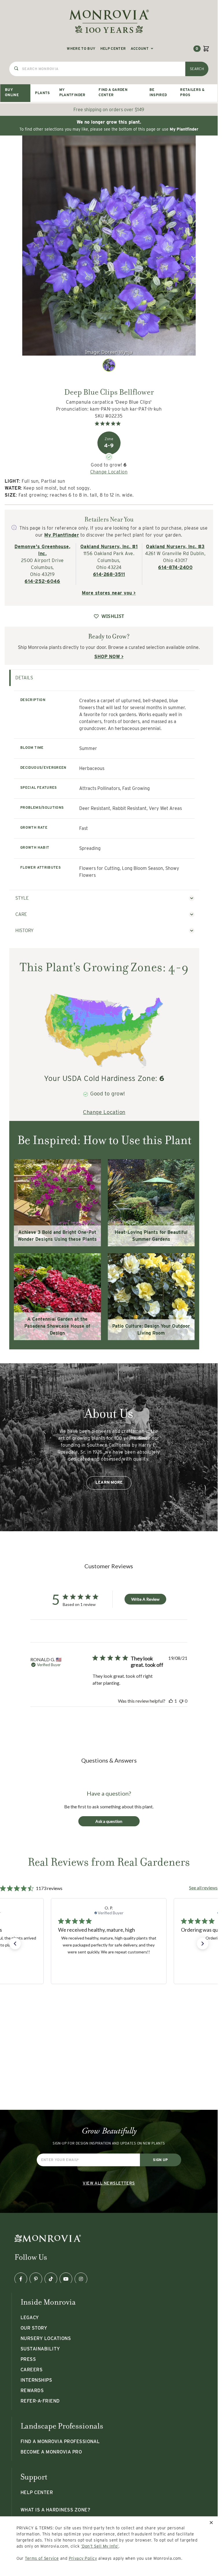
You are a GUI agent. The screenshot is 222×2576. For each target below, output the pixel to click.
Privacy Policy (83, 2558)
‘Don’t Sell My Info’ (100, 2546)
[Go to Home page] (109, 21)
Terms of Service (42, 2558)
